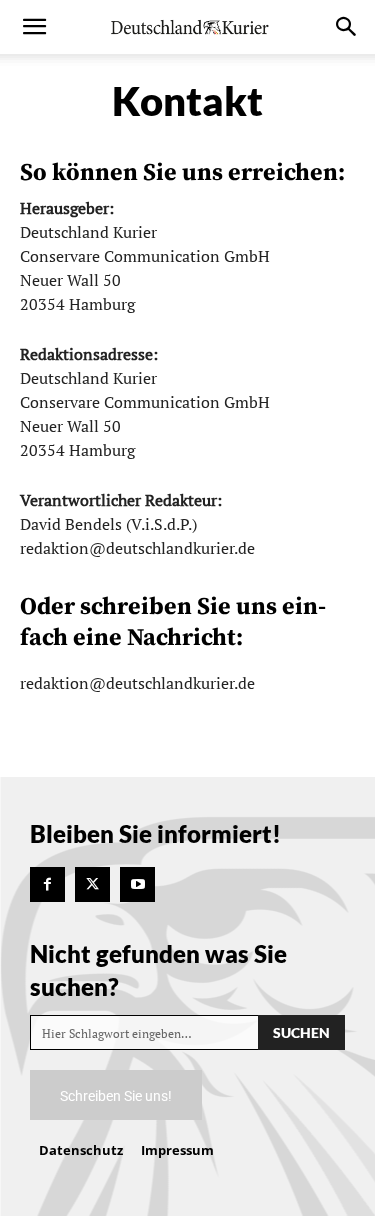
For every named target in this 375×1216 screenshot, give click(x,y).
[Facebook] (47, 884)
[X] (92, 884)
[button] (34, 27)
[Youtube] (137, 884)
